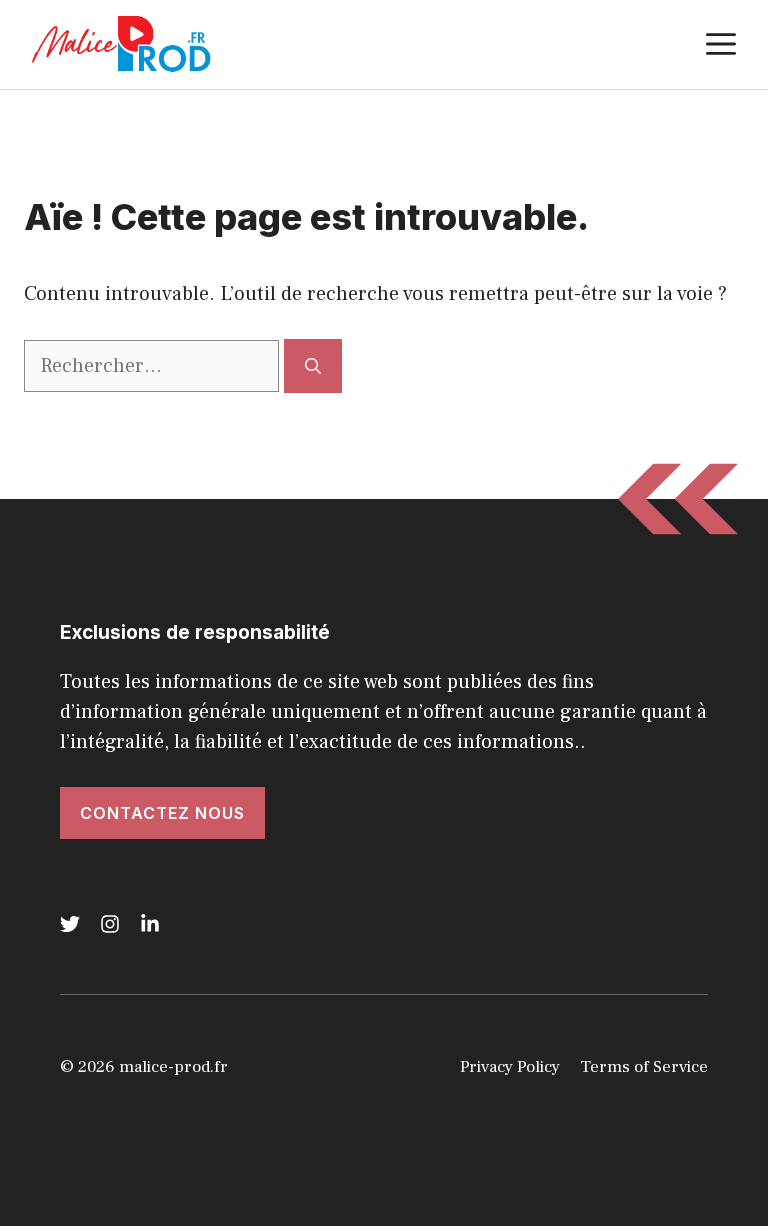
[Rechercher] (313, 366)
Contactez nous (162, 813)
